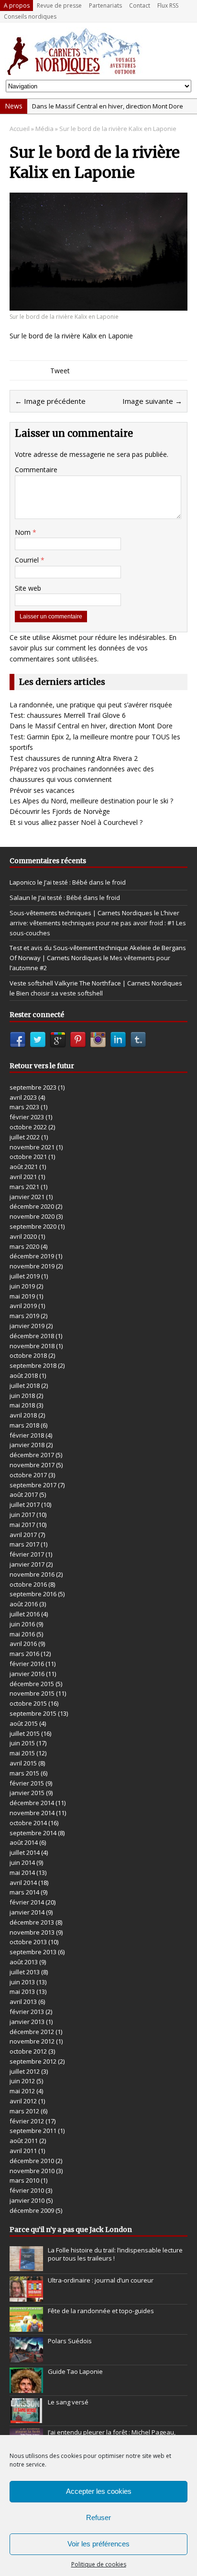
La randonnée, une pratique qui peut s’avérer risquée (91, 705)
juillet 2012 (25, 2071)
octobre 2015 (28, 1703)
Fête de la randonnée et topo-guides (101, 2311)
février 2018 (27, 1435)
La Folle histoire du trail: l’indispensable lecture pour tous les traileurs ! (115, 2254)
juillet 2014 (25, 1852)
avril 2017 (23, 1535)
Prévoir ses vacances (42, 790)
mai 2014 (22, 1872)
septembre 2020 (33, 1226)
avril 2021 (23, 1177)
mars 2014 (24, 1892)
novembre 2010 (32, 2171)
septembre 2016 (33, 1594)
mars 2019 (24, 1316)
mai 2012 (22, 2091)
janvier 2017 (27, 1564)
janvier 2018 (27, 1445)
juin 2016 (22, 1624)
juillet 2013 (25, 1972)
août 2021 (24, 1167)
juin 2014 (22, 1862)
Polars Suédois (70, 2341)
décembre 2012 (32, 2032)
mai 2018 (22, 1405)
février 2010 (27, 2190)
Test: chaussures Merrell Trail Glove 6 (68, 715)
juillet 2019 (25, 1276)
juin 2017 (22, 1515)
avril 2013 (23, 2002)
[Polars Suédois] (26, 2357)
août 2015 (24, 1723)
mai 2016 (22, 1634)
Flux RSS (168, 5)
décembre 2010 (32, 2161)
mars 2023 (24, 1107)
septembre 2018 (33, 1365)
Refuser (98, 2517)
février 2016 (27, 1664)
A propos (17, 5)
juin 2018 (22, 1396)
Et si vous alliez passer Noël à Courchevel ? (76, 822)
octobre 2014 (28, 1823)
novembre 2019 (32, 1266)
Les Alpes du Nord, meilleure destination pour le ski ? (91, 801)
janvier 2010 (27, 2200)
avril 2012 (23, 2101)
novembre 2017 (32, 1465)
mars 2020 (24, 1246)
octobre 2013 (28, 1942)
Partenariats (105, 5)
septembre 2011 (33, 2131)
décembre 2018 (32, 1336)
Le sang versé (68, 2402)
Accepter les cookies (99, 2491)
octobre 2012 (28, 2051)
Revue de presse (59, 5)
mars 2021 (24, 1187)
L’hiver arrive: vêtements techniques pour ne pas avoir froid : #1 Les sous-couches (98, 923)
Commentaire (36, 470)
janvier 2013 (27, 2022)
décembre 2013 (32, 1922)
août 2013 (24, 1962)
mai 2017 (22, 1525)
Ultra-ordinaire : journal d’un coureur (101, 2280)
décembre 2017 (32, 1455)
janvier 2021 (27, 1197)
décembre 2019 (32, 1256)
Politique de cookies (99, 2564)
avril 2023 (23, 1097)
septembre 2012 (33, 2061)
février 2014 (27, 1902)
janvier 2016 (27, 1674)
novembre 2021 (32, 1147)
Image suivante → (152, 401)
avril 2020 (23, 1236)
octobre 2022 (28, 1127)
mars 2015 (24, 1773)
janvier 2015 (27, 1793)
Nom (24, 532)
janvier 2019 (27, 1326)
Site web (28, 588)
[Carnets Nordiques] (98, 51)
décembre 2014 (32, 1803)
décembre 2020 (32, 1206)
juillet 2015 (25, 1733)
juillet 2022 (25, 1137)
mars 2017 (24, 1544)
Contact (140, 5)
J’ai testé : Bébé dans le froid (85, 882)
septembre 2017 (33, 1485)
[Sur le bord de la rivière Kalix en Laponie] (98, 305)
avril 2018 (23, 1415)
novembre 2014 (32, 1813)
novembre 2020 (32, 1216)
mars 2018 (24, 1425)
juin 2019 (22, 1286)
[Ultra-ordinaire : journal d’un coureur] (26, 2296)
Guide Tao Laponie (75, 2371)
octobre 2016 (28, 1584)
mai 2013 (22, 1992)
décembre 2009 (32, 2210)
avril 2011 (23, 2151)
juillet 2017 (25, 1504)
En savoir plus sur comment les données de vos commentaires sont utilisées (93, 648)
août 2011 (24, 2141)
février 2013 (27, 2012)
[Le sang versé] (26, 2418)
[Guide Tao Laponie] (26, 2388)
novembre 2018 (32, 1346)
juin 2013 (22, 1982)
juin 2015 (22, 1743)
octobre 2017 (28, 1475)
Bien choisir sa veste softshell (60, 993)
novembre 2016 (32, 1574)
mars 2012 (24, 2111)
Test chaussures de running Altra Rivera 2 (74, 758)
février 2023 (27, 1117)
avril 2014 (23, 1883)
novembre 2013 (32, 1932)
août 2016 (24, 1604)
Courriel (28, 560)
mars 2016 (24, 1654)
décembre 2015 (32, 1684)
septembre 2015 (33, 1713)
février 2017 (27, 1554)
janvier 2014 (27, 1912)
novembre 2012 (32, 2041)
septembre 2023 (33, 1087)
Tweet (60, 371)
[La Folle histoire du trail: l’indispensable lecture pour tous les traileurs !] (26, 2266)
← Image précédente (50, 401)
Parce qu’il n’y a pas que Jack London (71, 2230)
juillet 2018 (25, 1385)
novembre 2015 (32, 1693)
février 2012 (27, 2121)
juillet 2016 (25, 1614)
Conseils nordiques (30, 16)
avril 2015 (23, 1763)
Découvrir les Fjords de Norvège (60, 811)
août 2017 (24, 1494)
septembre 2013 (33, 1952)
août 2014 (24, 1842)
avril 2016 (23, 1644)
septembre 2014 (33, 1833)
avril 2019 (23, 1306)
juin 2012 (22, 2081)
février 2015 (27, 1783)
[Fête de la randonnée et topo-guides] (26, 2327)
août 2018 (24, 1375)
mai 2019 (22, 1296)
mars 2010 (24, 2180)
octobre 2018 (28, 1355)
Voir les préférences (98, 2544)
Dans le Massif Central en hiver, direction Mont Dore (108, 106)
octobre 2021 (28, 1157)
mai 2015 (22, 1753)
